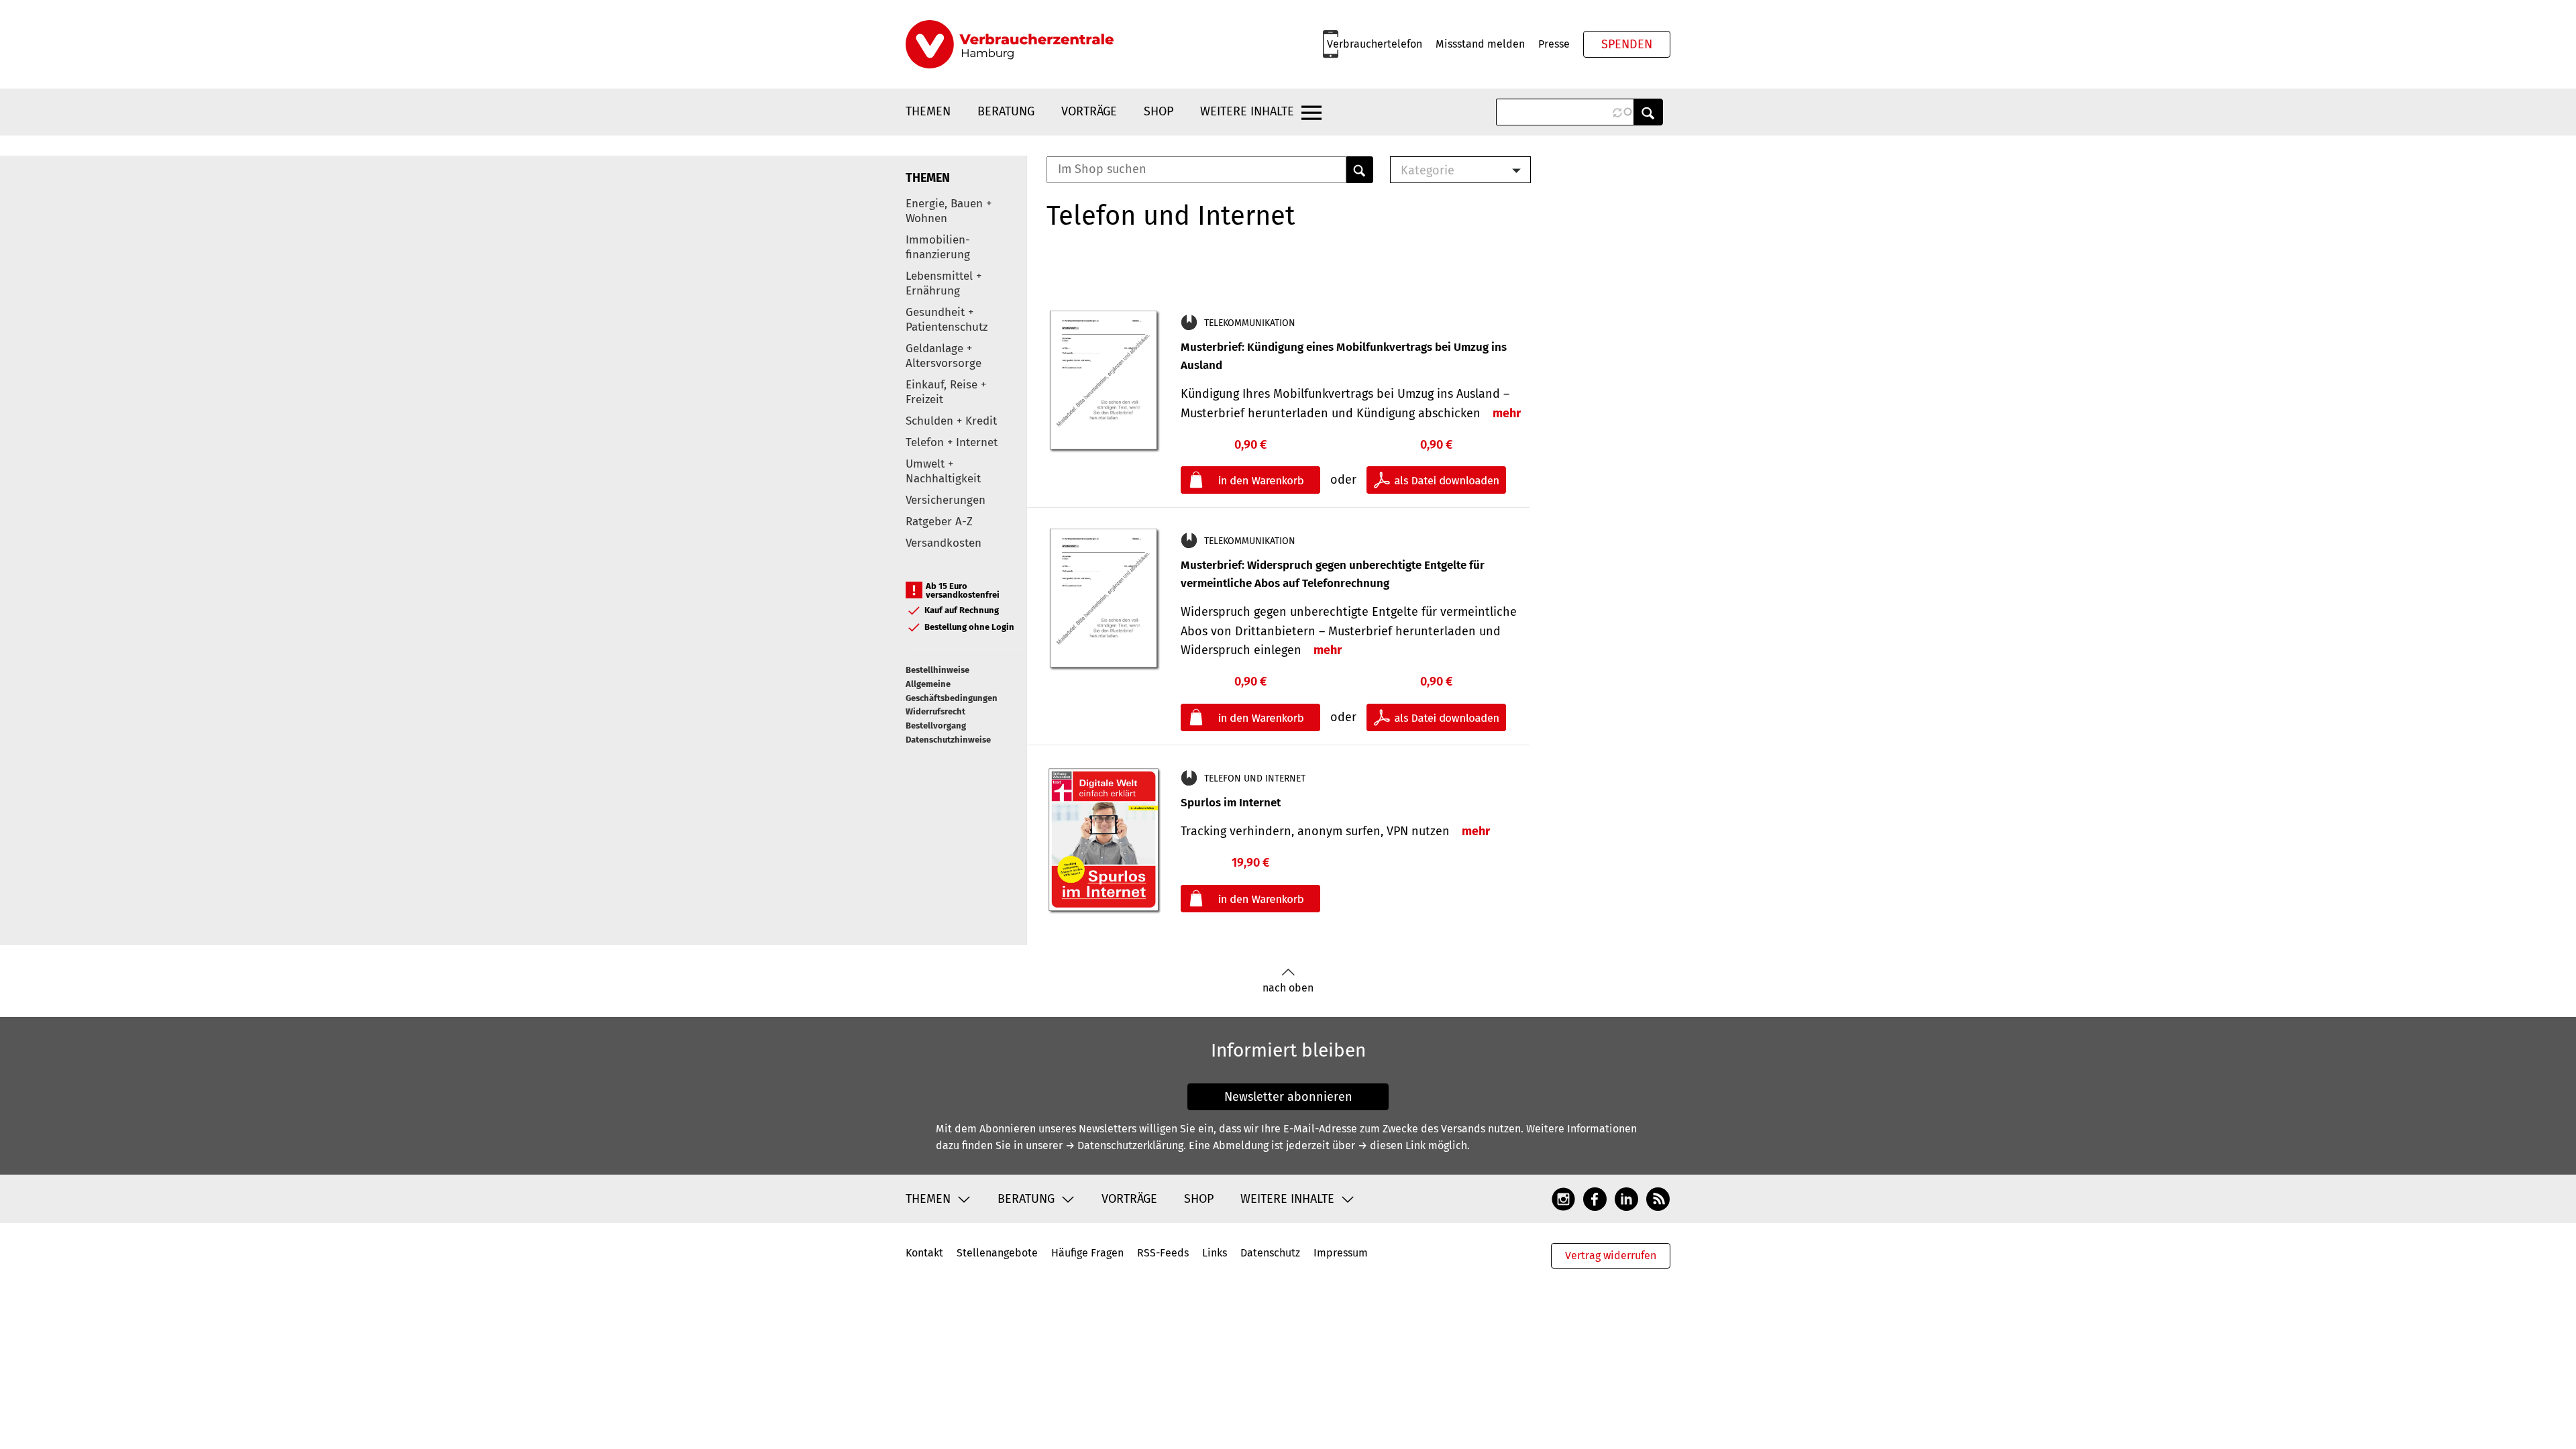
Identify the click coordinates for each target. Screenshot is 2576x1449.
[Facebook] (1595, 1198)
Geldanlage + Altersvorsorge (944, 356)
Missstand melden (1480, 44)
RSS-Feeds (1163, 1253)
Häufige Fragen (1087, 1253)
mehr (1507, 413)
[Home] (1010, 44)
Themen (928, 111)
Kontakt (924, 1253)
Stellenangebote (997, 1253)
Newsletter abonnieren (1288, 1097)
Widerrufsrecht (935, 711)
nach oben (1288, 988)
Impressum (1341, 1253)
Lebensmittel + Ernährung (944, 283)
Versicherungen (946, 500)
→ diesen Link (1392, 1145)
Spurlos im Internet (1231, 803)
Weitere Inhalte (1247, 111)
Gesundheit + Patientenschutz (947, 320)
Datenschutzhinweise (948, 740)
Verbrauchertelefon (1375, 44)
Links (1215, 1253)
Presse (1554, 44)
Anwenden (1648, 112)
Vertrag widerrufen (1611, 1255)
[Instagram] (1563, 1198)
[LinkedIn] (1626, 1198)
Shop (1159, 111)
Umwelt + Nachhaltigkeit (943, 471)
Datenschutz (1270, 1253)
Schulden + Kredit (951, 421)
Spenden (1627, 44)
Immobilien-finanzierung (938, 247)
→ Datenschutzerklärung (1124, 1145)
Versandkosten (944, 543)
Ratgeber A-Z (939, 522)
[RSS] (1658, 1198)
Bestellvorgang (936, 726)
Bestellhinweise (937, 670)
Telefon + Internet (952, 442)
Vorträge (1089, 111)
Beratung (1006, 111)
